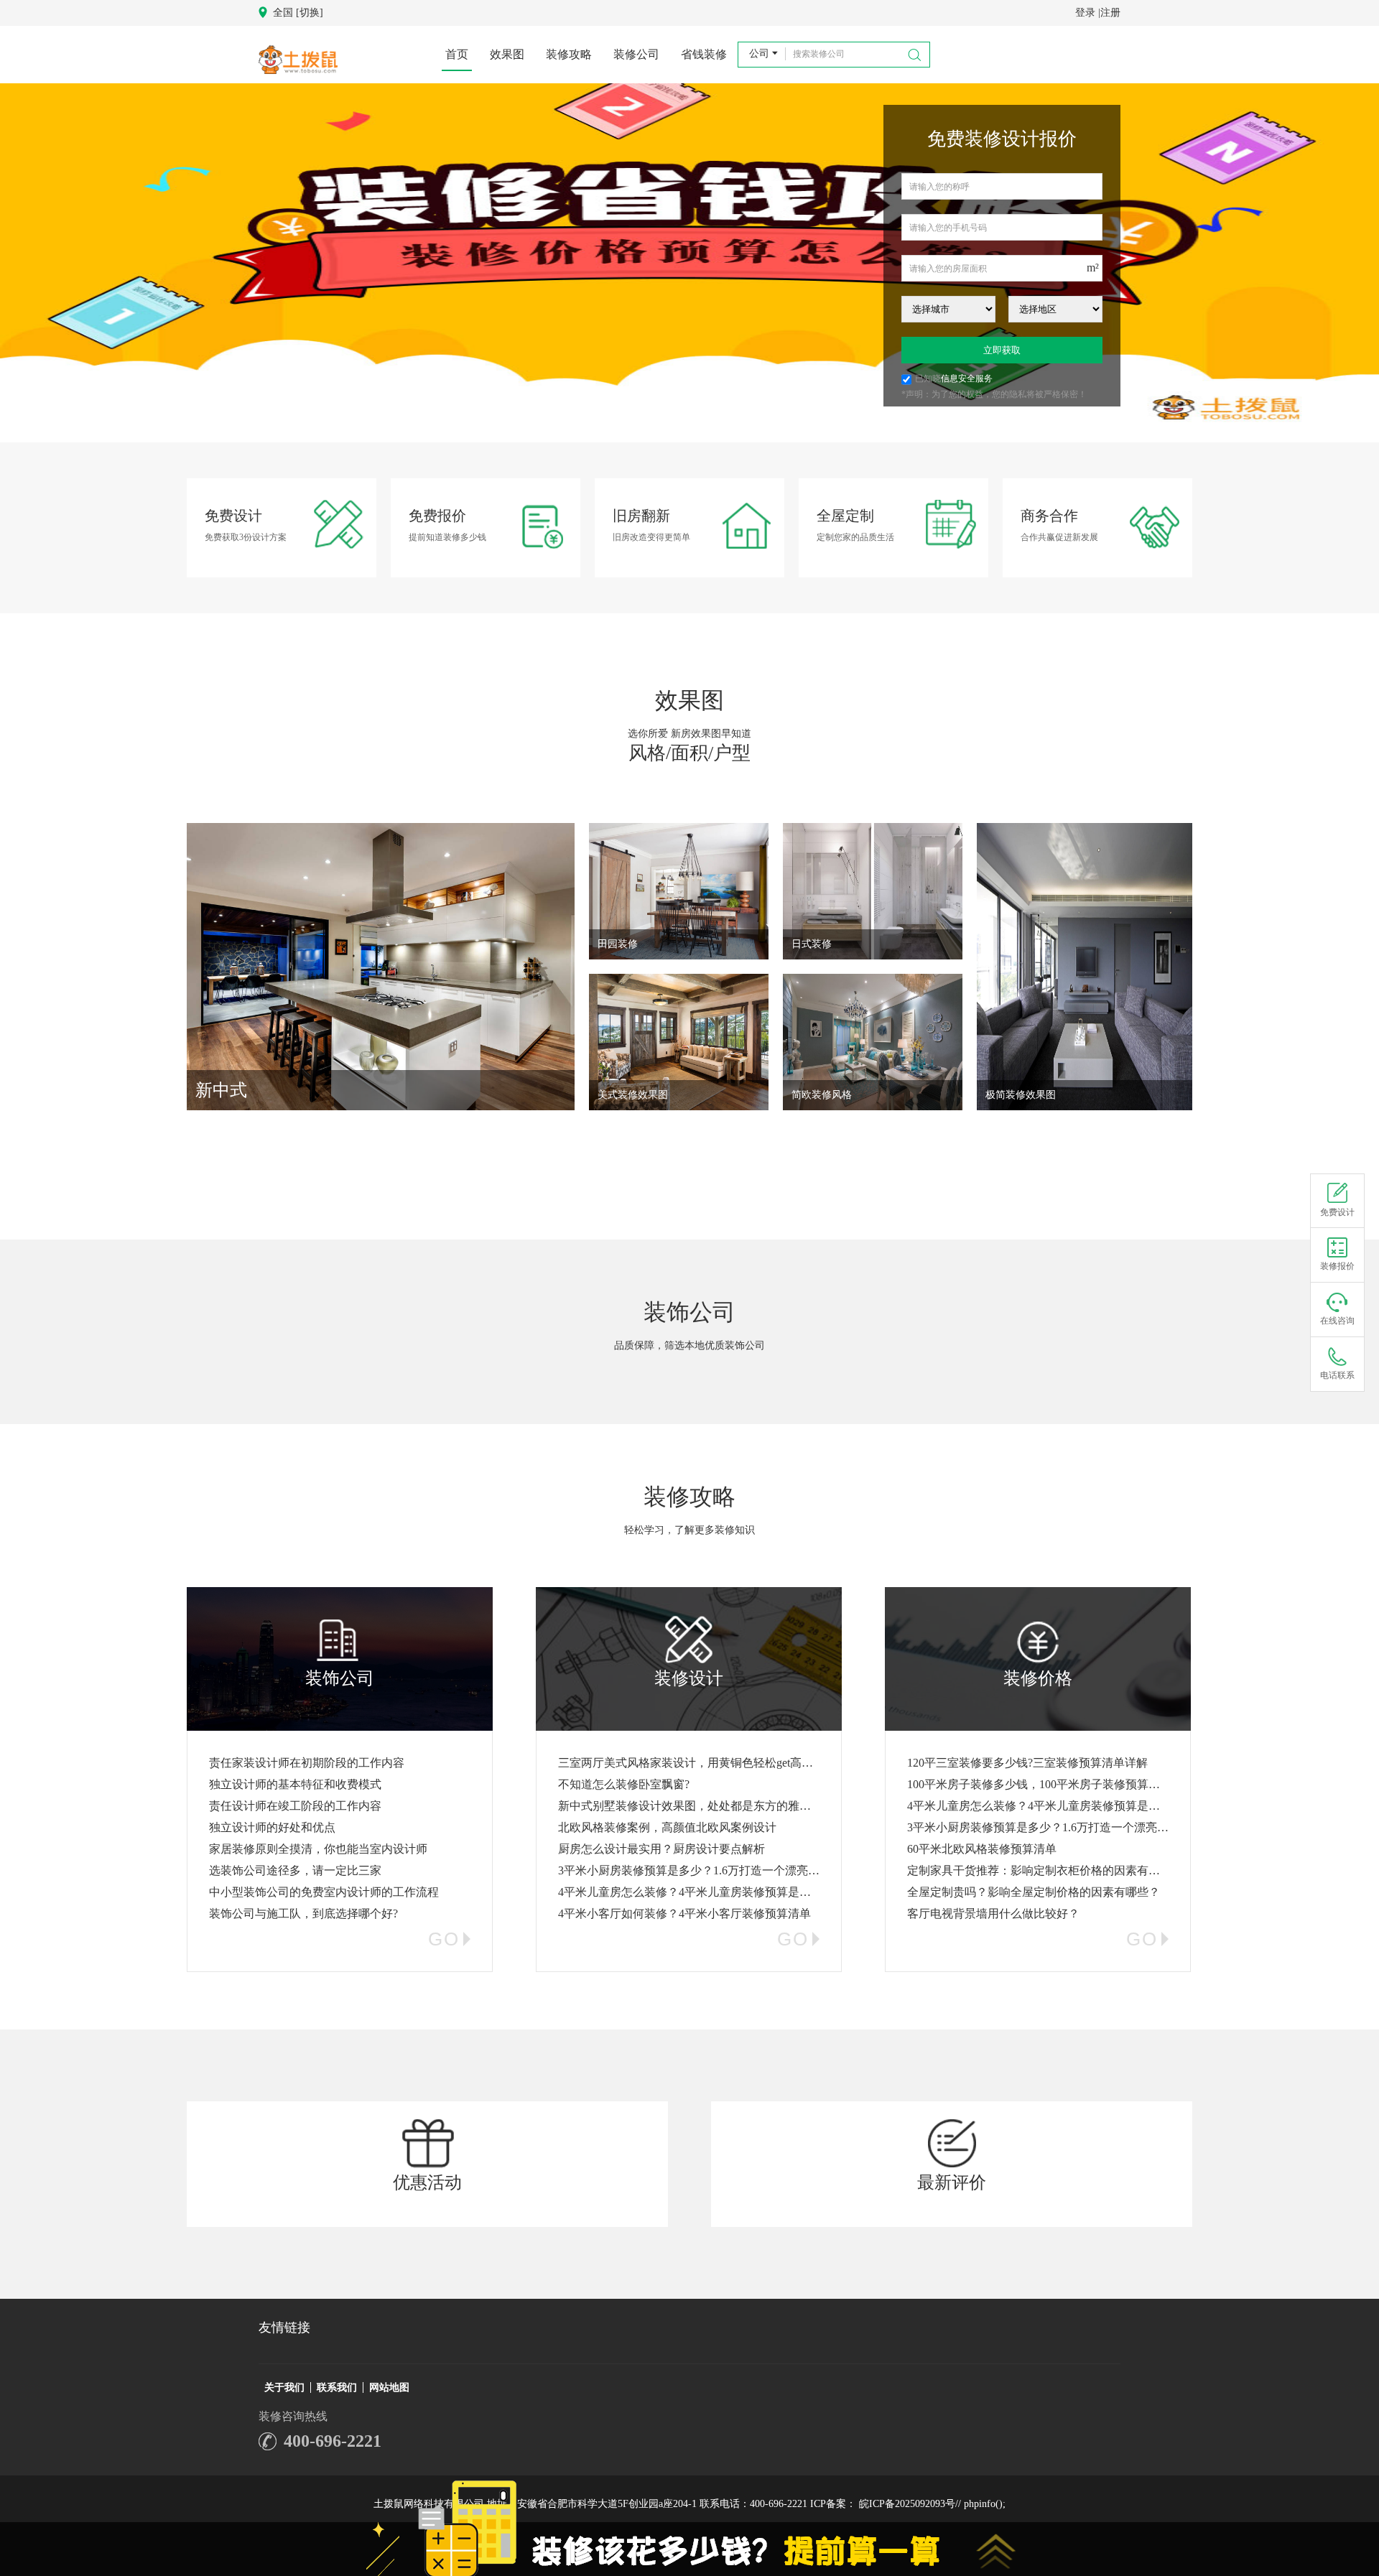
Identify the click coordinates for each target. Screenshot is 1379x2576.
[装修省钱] (689, 264)
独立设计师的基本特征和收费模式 (295, 1784)
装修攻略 (569, 54)
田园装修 (618, 944)
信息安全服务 (967, 378)
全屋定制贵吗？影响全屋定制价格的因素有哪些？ (1034, 1892)
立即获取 (1002, 350)
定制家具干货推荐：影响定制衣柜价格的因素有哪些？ (1045, 1870)
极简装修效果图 (1021, 1095)
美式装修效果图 (633, 1095)
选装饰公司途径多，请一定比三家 (295, 1870)
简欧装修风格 (822, 1095)
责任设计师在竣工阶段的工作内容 (295, 1806)
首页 (457, 54)
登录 (1085, 13)
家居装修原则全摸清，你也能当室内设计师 (318, 1849)
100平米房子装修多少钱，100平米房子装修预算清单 (1039, 1784)
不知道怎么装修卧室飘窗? (624, 1784)
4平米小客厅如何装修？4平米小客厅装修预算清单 (684, 1914)
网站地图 (389, 2387)
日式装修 (812, 944)
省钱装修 (704, 54)
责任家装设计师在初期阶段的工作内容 (307, 1763)
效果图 (507, 54)
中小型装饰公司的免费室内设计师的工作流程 (324, 1892)
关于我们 (284, 2387)
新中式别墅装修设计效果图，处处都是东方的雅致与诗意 (702, 1806)
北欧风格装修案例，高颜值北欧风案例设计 (667, 1827)
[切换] (310, 13)
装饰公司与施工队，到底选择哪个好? (303, 1914)
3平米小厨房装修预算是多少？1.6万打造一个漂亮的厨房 (700, 1870)
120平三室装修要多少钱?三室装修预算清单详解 (1027, 1763)
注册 (1110, 13)
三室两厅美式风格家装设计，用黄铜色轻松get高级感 (691, 1763)
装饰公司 (689, 1312)
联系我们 (337, 2387)
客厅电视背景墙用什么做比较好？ (993, 1914)
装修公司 (636, 54)
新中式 (221, 1090)
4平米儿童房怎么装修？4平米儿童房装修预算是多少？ (696, 1892)
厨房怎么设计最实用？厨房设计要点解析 (661, 1849)
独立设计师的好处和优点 (272, 1827)
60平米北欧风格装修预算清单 (982, 1849)
